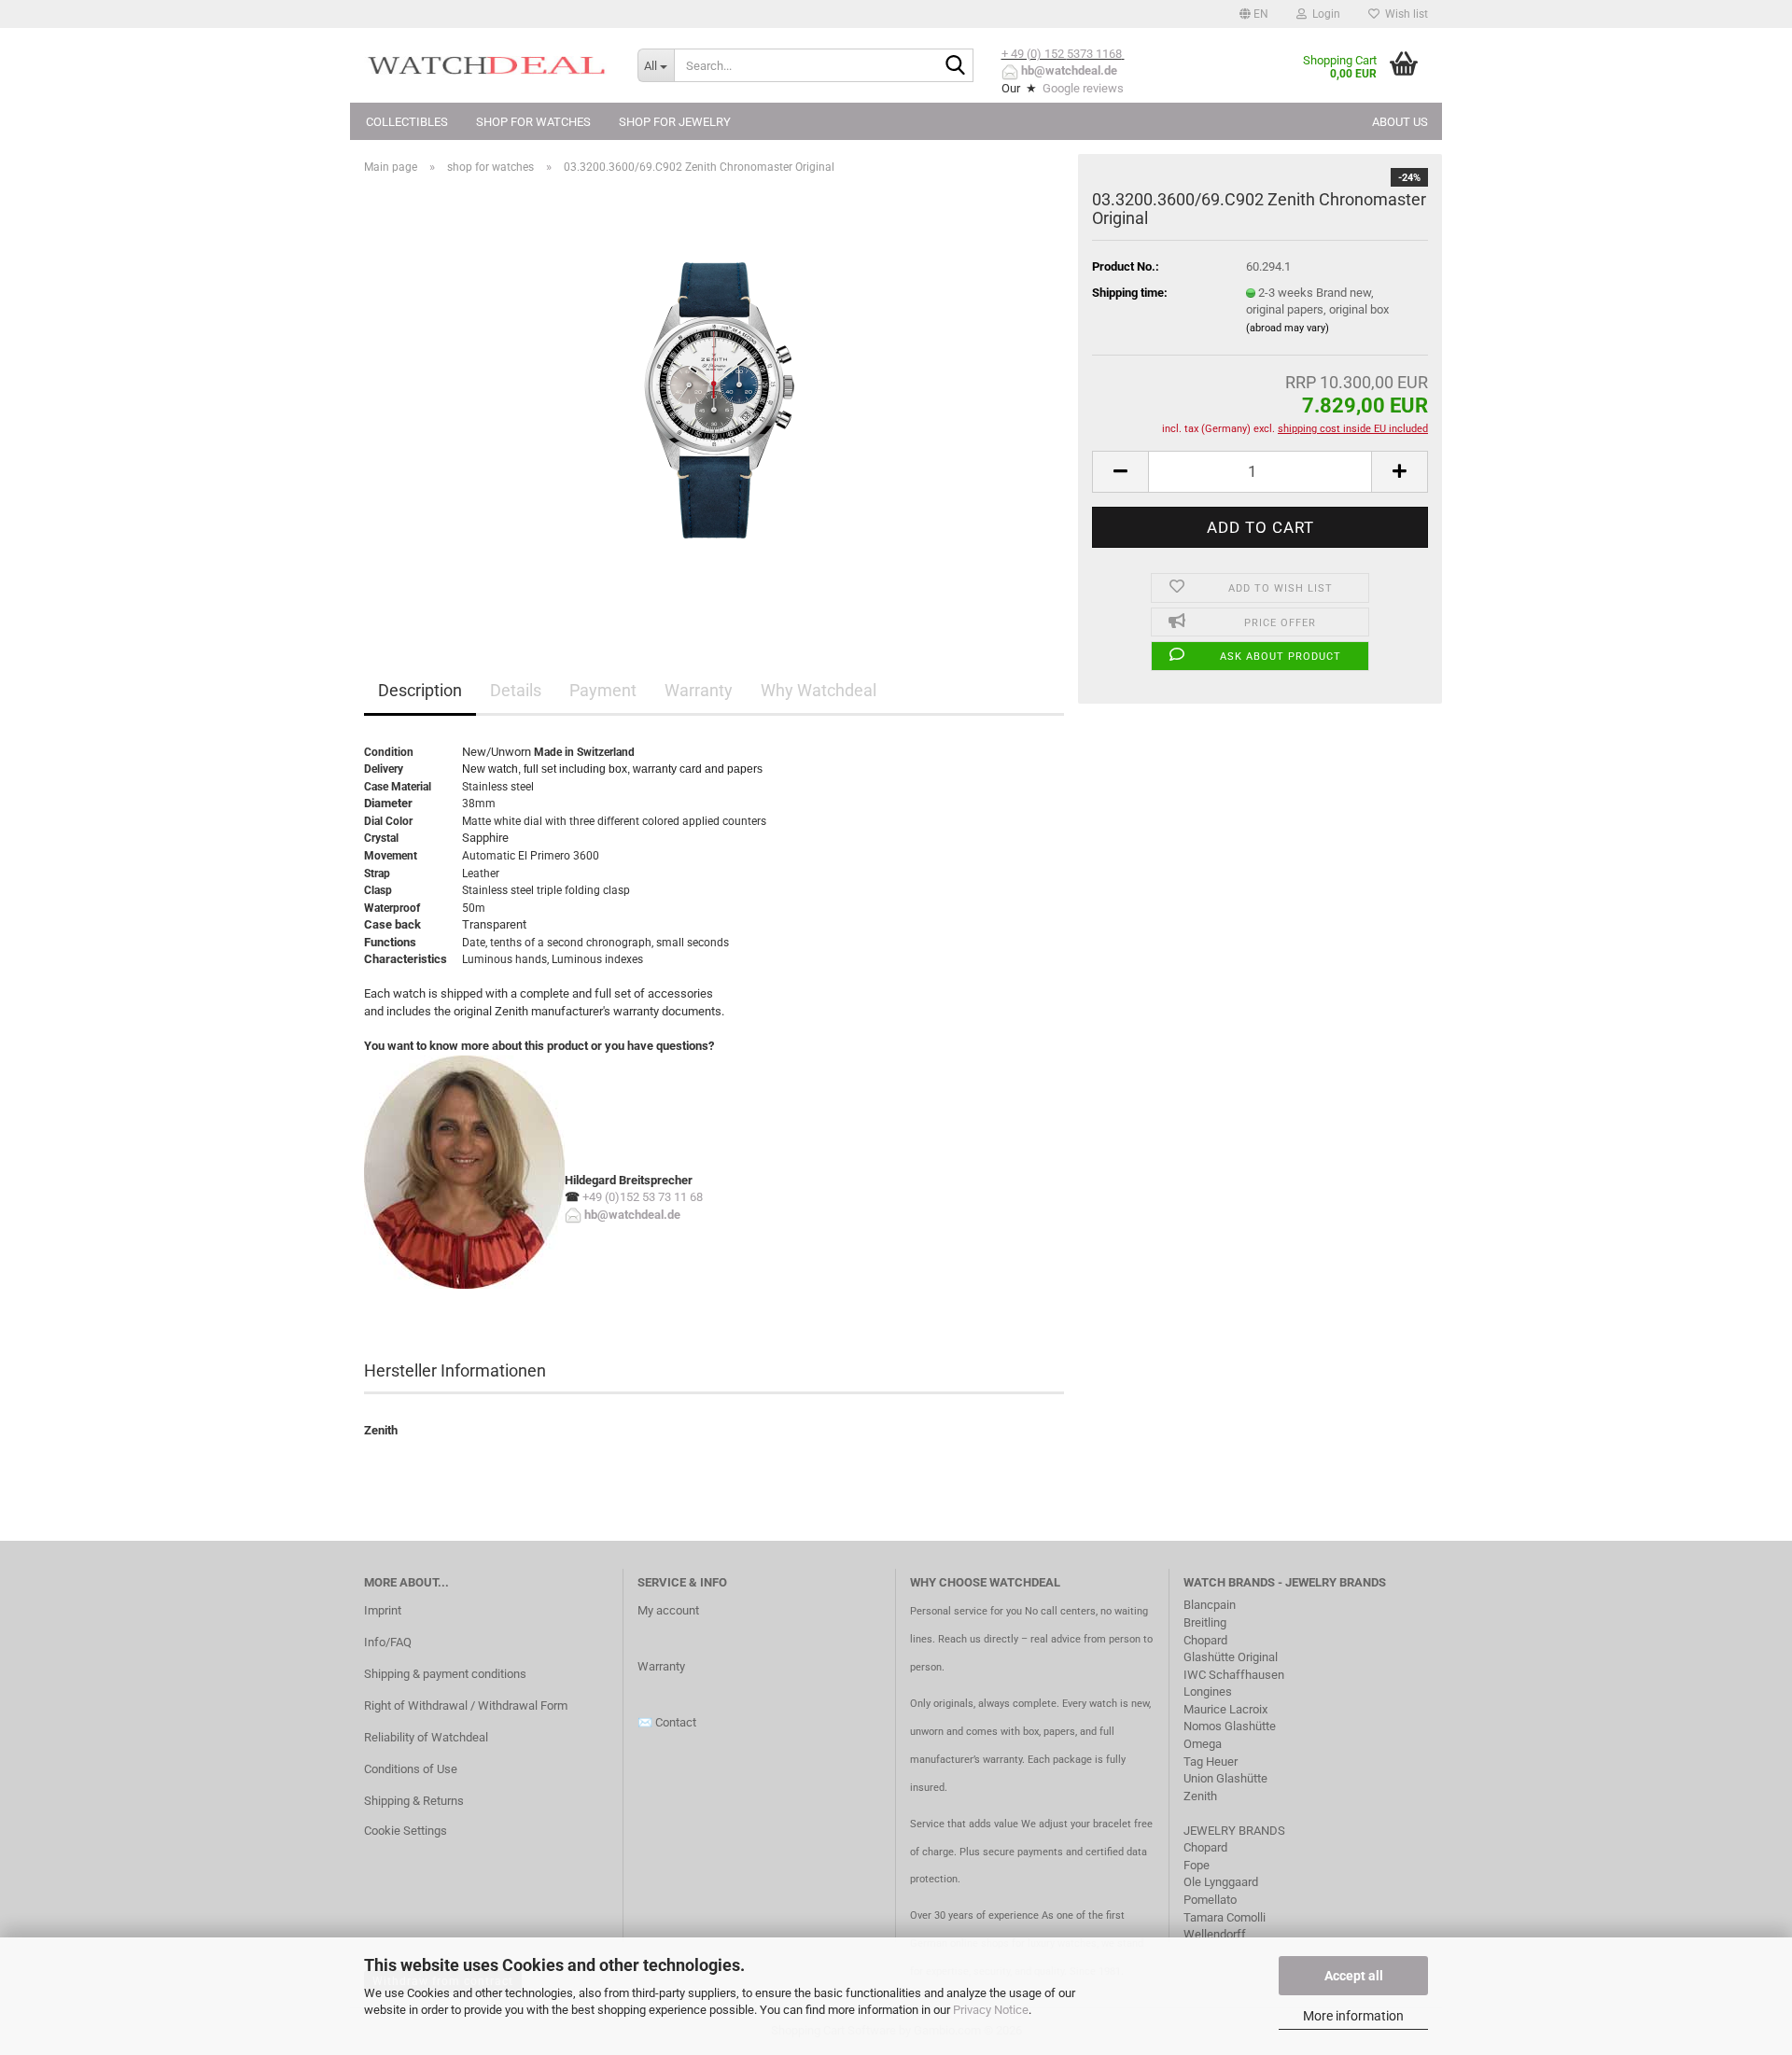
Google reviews (1083, 88)
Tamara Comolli (1225, 1917)
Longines (1208, 1692)
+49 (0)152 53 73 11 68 (643, 1197)
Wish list (1404, 14)
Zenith (1200, 1796)
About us (1400, 122)
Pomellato (1210, 1900)
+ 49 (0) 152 (1034, 54)
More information (1353, 2016)
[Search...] (956, 66)
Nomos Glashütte (1230, 1726)
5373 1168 (1094, 54)
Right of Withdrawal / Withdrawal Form (466, 1706)
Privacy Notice (991, 2010)
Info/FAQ (388, 1642)
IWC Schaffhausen (1234, 1675)
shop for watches (533, 122)
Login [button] (1323, 14)
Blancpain (1210, 1605)
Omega (1203, 1744)
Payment (603, 690)
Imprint (383, 1610)
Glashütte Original (1231, 1657)
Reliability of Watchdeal (426, 1737)
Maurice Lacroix (1225, 1709)
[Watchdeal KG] (487, 65)
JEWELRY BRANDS (1236, 1831)
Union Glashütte (1225, 1778)
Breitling (1205, 1622)
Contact (676, 1722)
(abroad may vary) (1288, 328)
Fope (1197, 1865)
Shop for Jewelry (675, 122)
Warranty (699, 690)
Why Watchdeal (819, 690)
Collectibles (407, 122)
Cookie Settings (406, 1831)
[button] (1254, 14)
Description (420, 690)
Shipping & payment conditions (445, 1674)
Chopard (1205, 1640)
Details (516, 690)
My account (668, 1610)
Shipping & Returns (414, 1801)
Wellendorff (1215, 1934)
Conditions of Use (411, 1769)
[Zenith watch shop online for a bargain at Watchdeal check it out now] (714, 399)
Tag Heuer (1211, 1761)
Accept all (1354, 1976)
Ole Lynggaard (1221, 1882)
